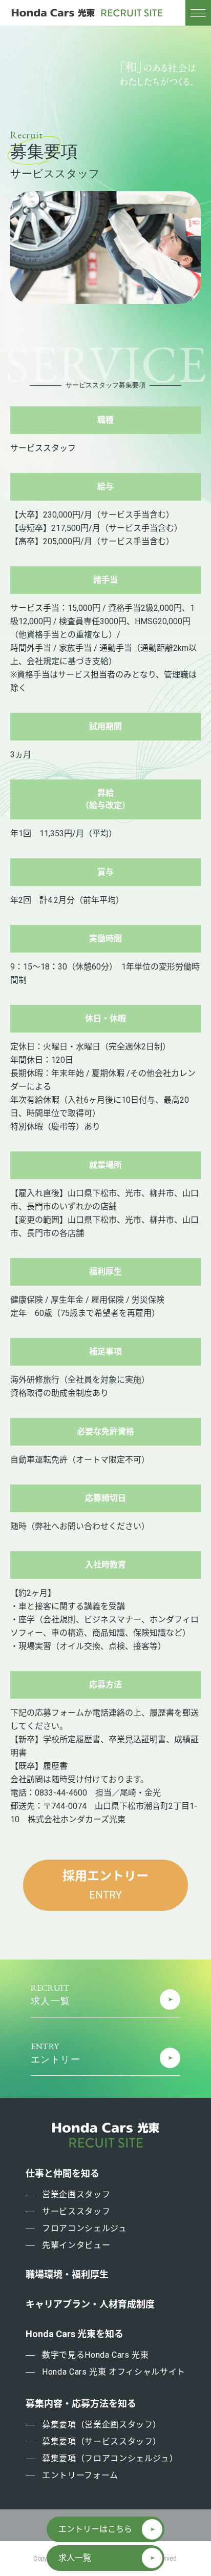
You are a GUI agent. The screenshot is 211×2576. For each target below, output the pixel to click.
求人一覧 (75, 2558)
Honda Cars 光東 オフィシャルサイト (114, 2372)
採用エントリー (105, 1885)
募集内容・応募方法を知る (81, 2404)
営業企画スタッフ (76, 2194)
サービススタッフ (76, 2211)
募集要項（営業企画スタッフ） (102, 2425)
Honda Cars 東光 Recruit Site (87, 13)
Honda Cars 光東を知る (75, 2334)
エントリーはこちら (95, 2529)
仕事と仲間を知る (62, 2174)
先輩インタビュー (76, 2245)
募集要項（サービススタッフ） (102, 2441)
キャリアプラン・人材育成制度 (90, 2304)
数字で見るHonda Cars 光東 (96, 2355)
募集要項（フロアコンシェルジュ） (110, 2458)
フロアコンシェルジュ (84, 2228)
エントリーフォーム (80, 2475)
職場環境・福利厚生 (67, 2275)
